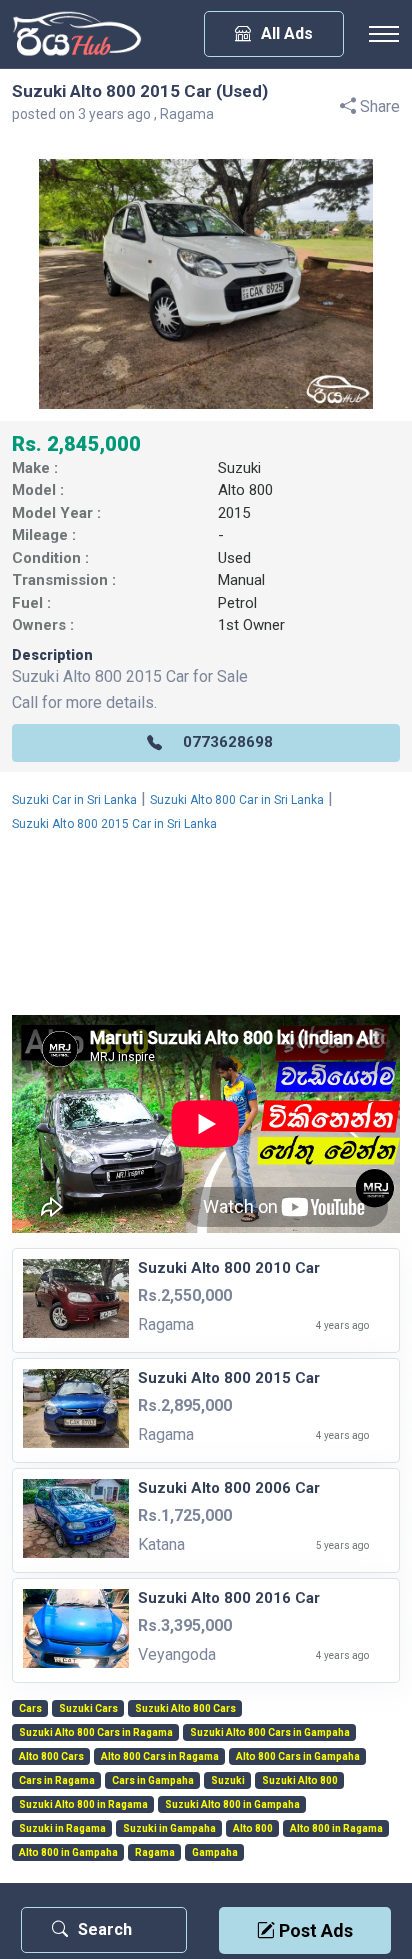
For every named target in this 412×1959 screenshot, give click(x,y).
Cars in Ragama (57, 1781)
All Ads (287, 33)
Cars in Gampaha (153, 1781)
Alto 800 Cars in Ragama (160, 1757)
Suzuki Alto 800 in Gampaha (232, 1805)
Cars (30, 1709)
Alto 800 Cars (51, 1757)
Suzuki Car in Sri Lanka (74, 800)
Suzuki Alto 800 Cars (185, 1709)
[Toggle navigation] (384, 34)
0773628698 (228, 742)
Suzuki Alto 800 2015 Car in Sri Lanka (114, 824)
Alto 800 (245, 490)
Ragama (155, 1853)
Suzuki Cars (88, 1709)
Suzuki (239, 468)
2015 (234, 513)
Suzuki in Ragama (62, 1829)
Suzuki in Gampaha (169, 1829)
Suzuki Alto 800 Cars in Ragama (96, 1733)
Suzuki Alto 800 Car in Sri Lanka (237, 800)
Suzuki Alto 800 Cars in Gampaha (270, 1733)
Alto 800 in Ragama (336, 1829)
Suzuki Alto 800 (300, 1781)
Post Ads (314, 1930)
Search (105, 1929)
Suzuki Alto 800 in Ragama (83, 1805)
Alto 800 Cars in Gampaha (298, 1757)
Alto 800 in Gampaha (68, 1853)
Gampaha (215, 1853)
